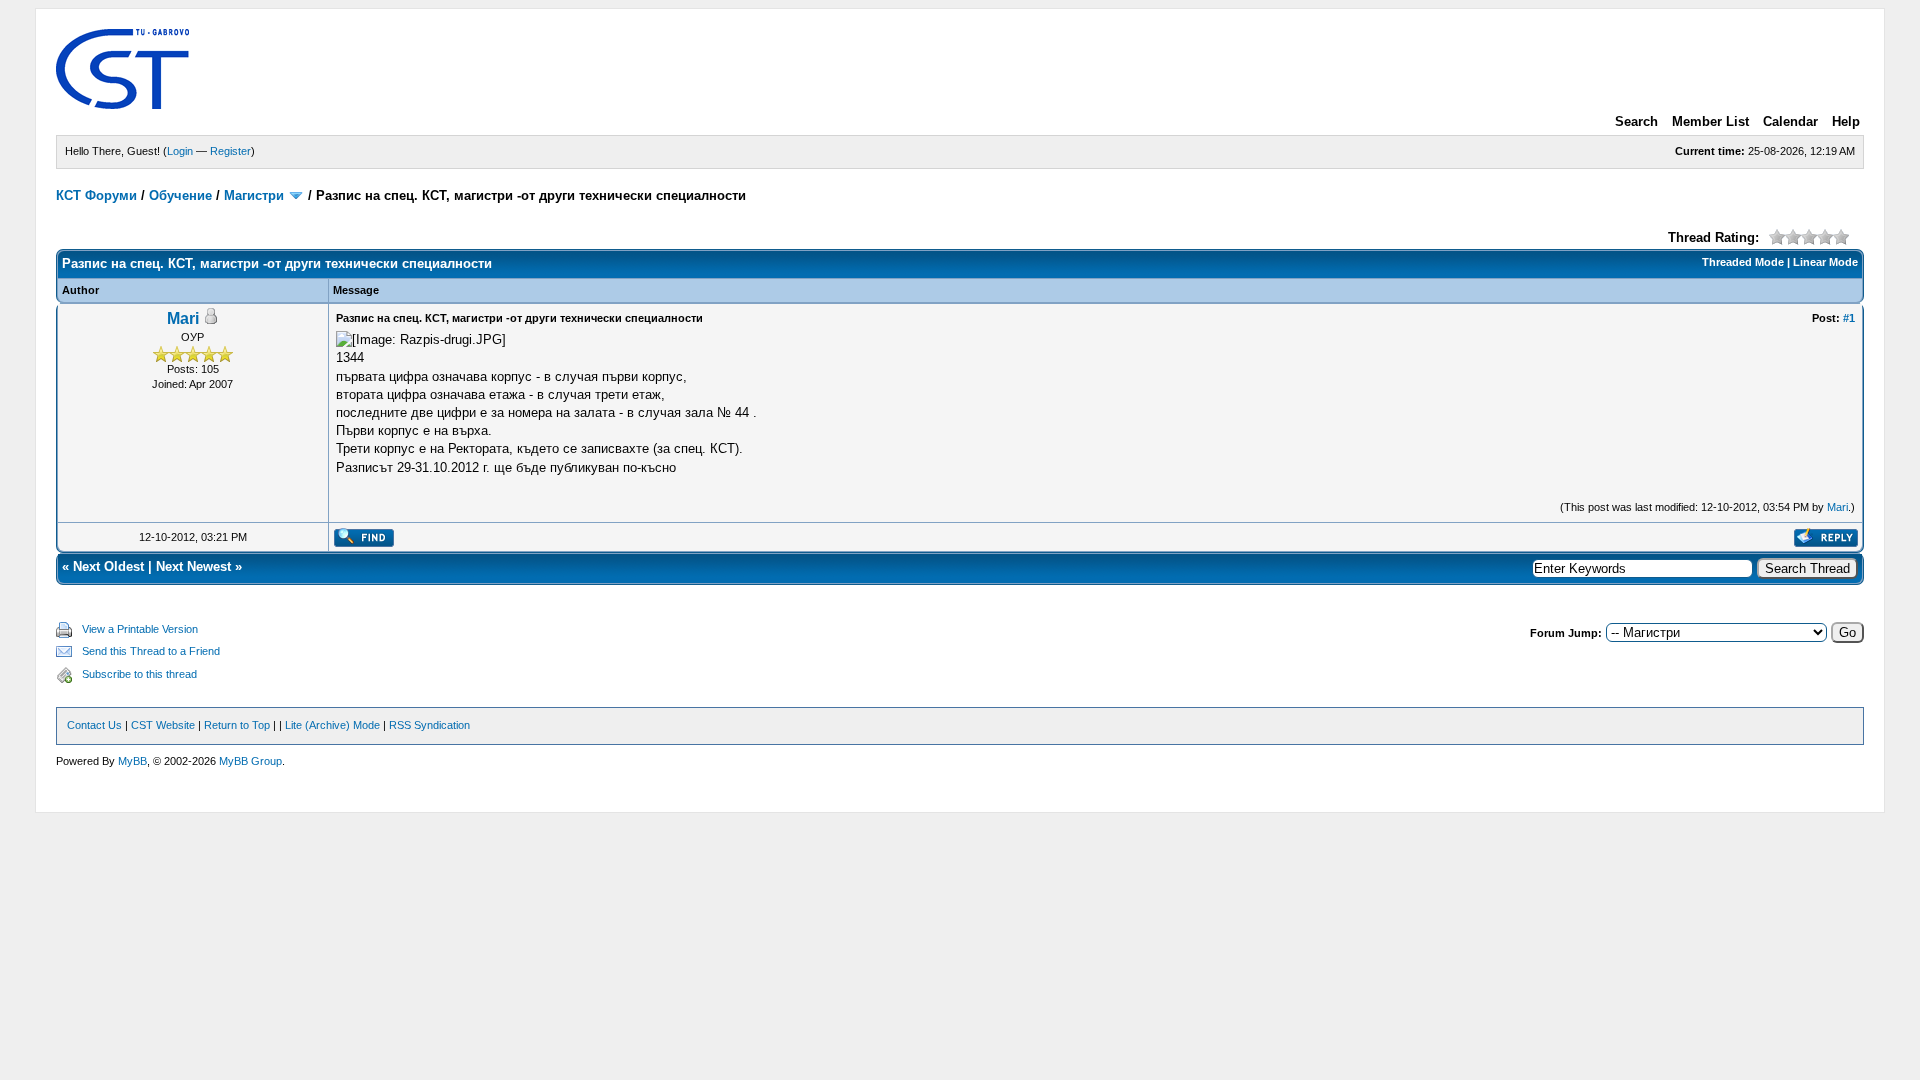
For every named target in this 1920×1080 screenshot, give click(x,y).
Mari (183, 318)
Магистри (254, 195)
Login (180, 151)
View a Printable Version (140, 629)
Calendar (1790, 121)
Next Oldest (108, 566)
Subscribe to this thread (139, 674)
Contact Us (94, 725)
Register (230, 151)
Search (1636, 121)
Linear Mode (1825, 262)
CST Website (163, 725)
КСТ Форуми (96, 195)
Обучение (180, 195)
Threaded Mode (1743, 262)
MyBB (132, 761)
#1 (1849, 318)
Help (1846, 121)
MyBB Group (250, 761)
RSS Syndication (429, 725)
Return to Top (237, 725)
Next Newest (193, 566)
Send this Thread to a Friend (151, 651)
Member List (1710, 121)
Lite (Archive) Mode (332, 725)
